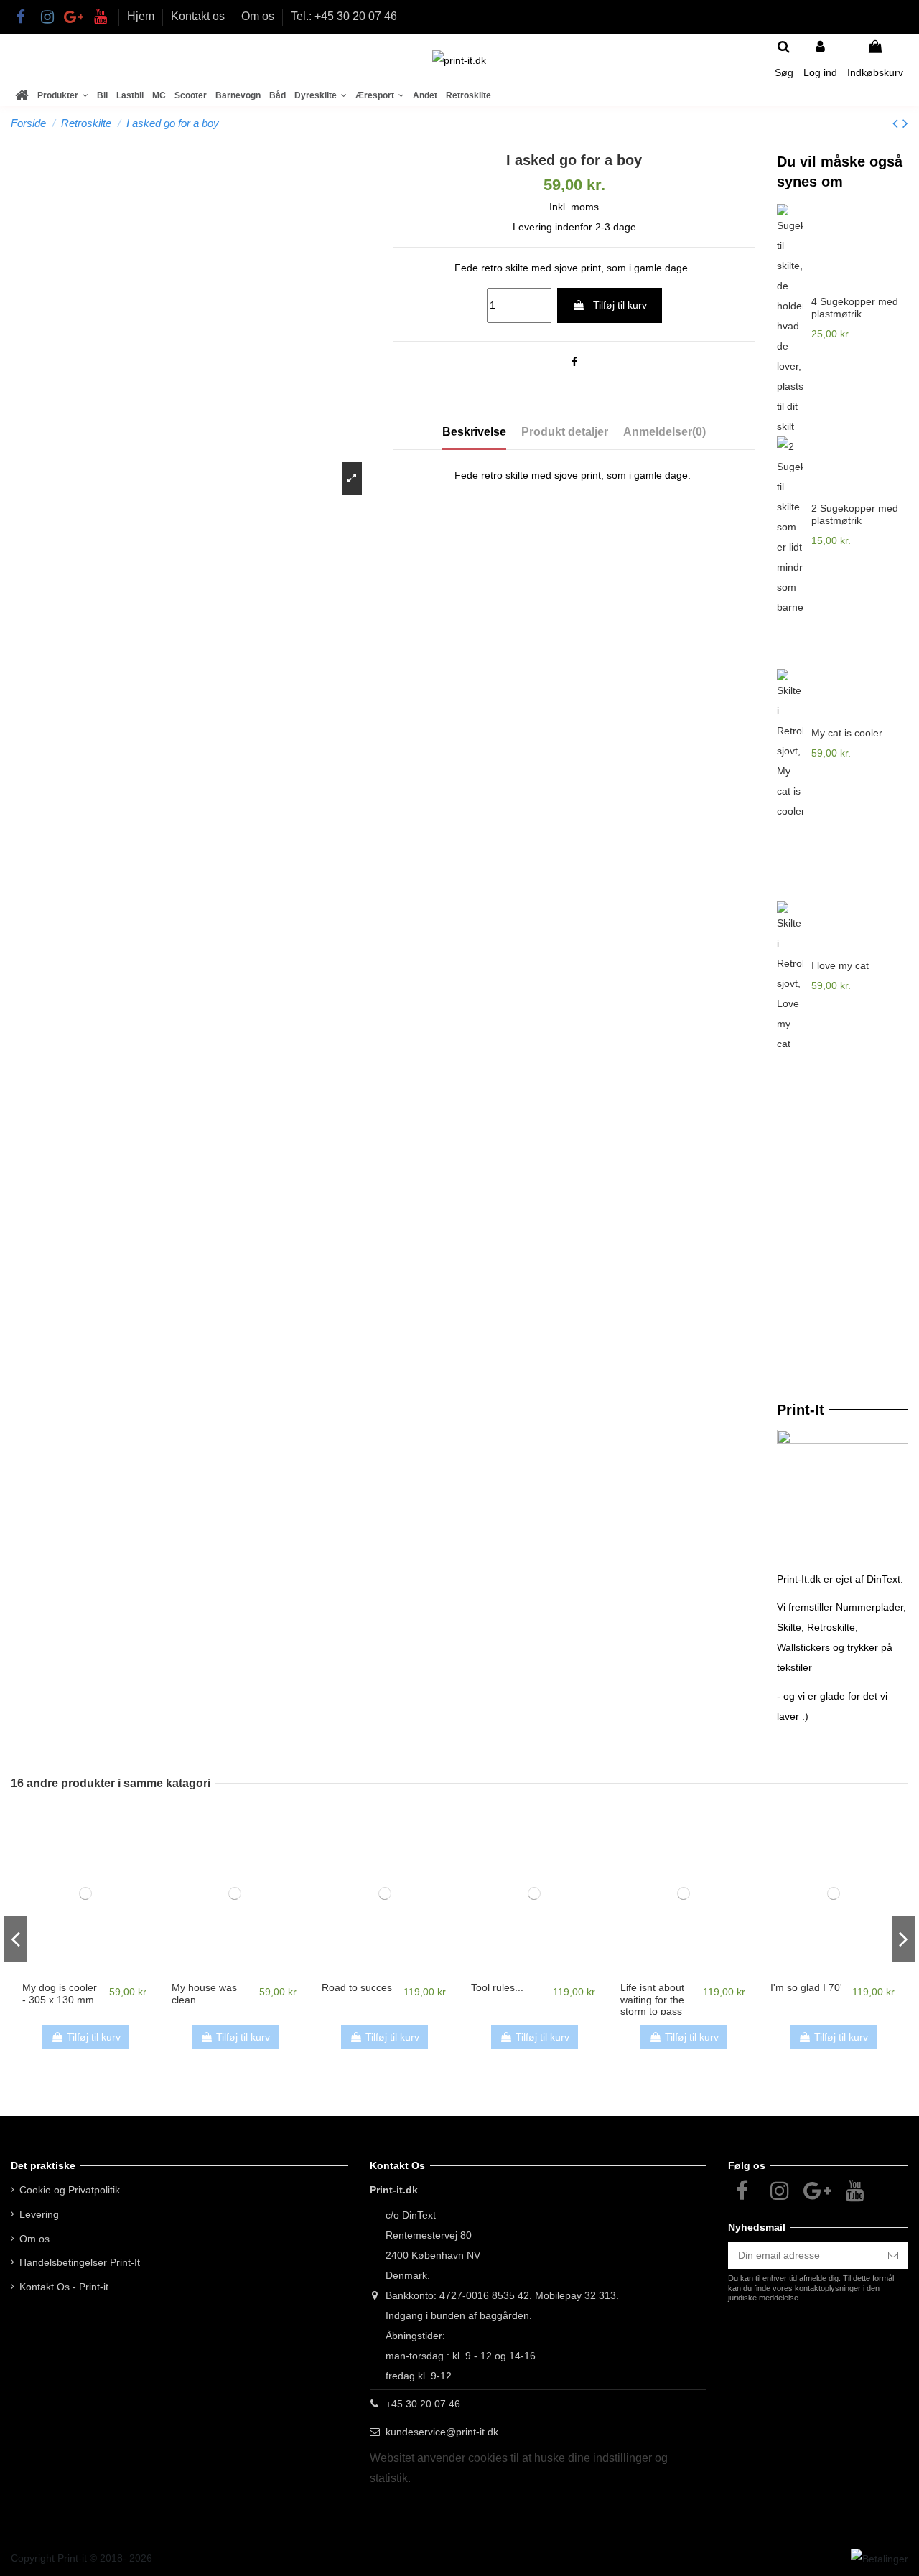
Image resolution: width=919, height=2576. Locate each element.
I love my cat (840, 965)
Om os (259, 16)
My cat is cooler (847, 733)
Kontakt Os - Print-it (64, 2287)
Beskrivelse (474, 432)
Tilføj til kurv (620, 305)
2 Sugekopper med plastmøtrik (855, 514)
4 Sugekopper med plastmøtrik (855, 308)
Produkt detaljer (565, 432)
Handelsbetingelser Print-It (80, 2262)
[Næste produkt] (905, 123)
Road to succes (357, 1987)
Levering (39, 2214)
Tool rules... (497, 1987)
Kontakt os (199, 16)
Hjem (142, 16)
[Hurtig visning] (85, 1974)
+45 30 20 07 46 (423, 2404)
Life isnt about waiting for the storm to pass (652, 2000)
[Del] (574, 362)
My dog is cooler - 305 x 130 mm (60, 1994)
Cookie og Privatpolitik (70, 2190)
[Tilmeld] (893, 2255)
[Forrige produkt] (897, 123)
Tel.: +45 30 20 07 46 (344, 16)
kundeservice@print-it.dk (442, 2432)
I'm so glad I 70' (806, 1987)
